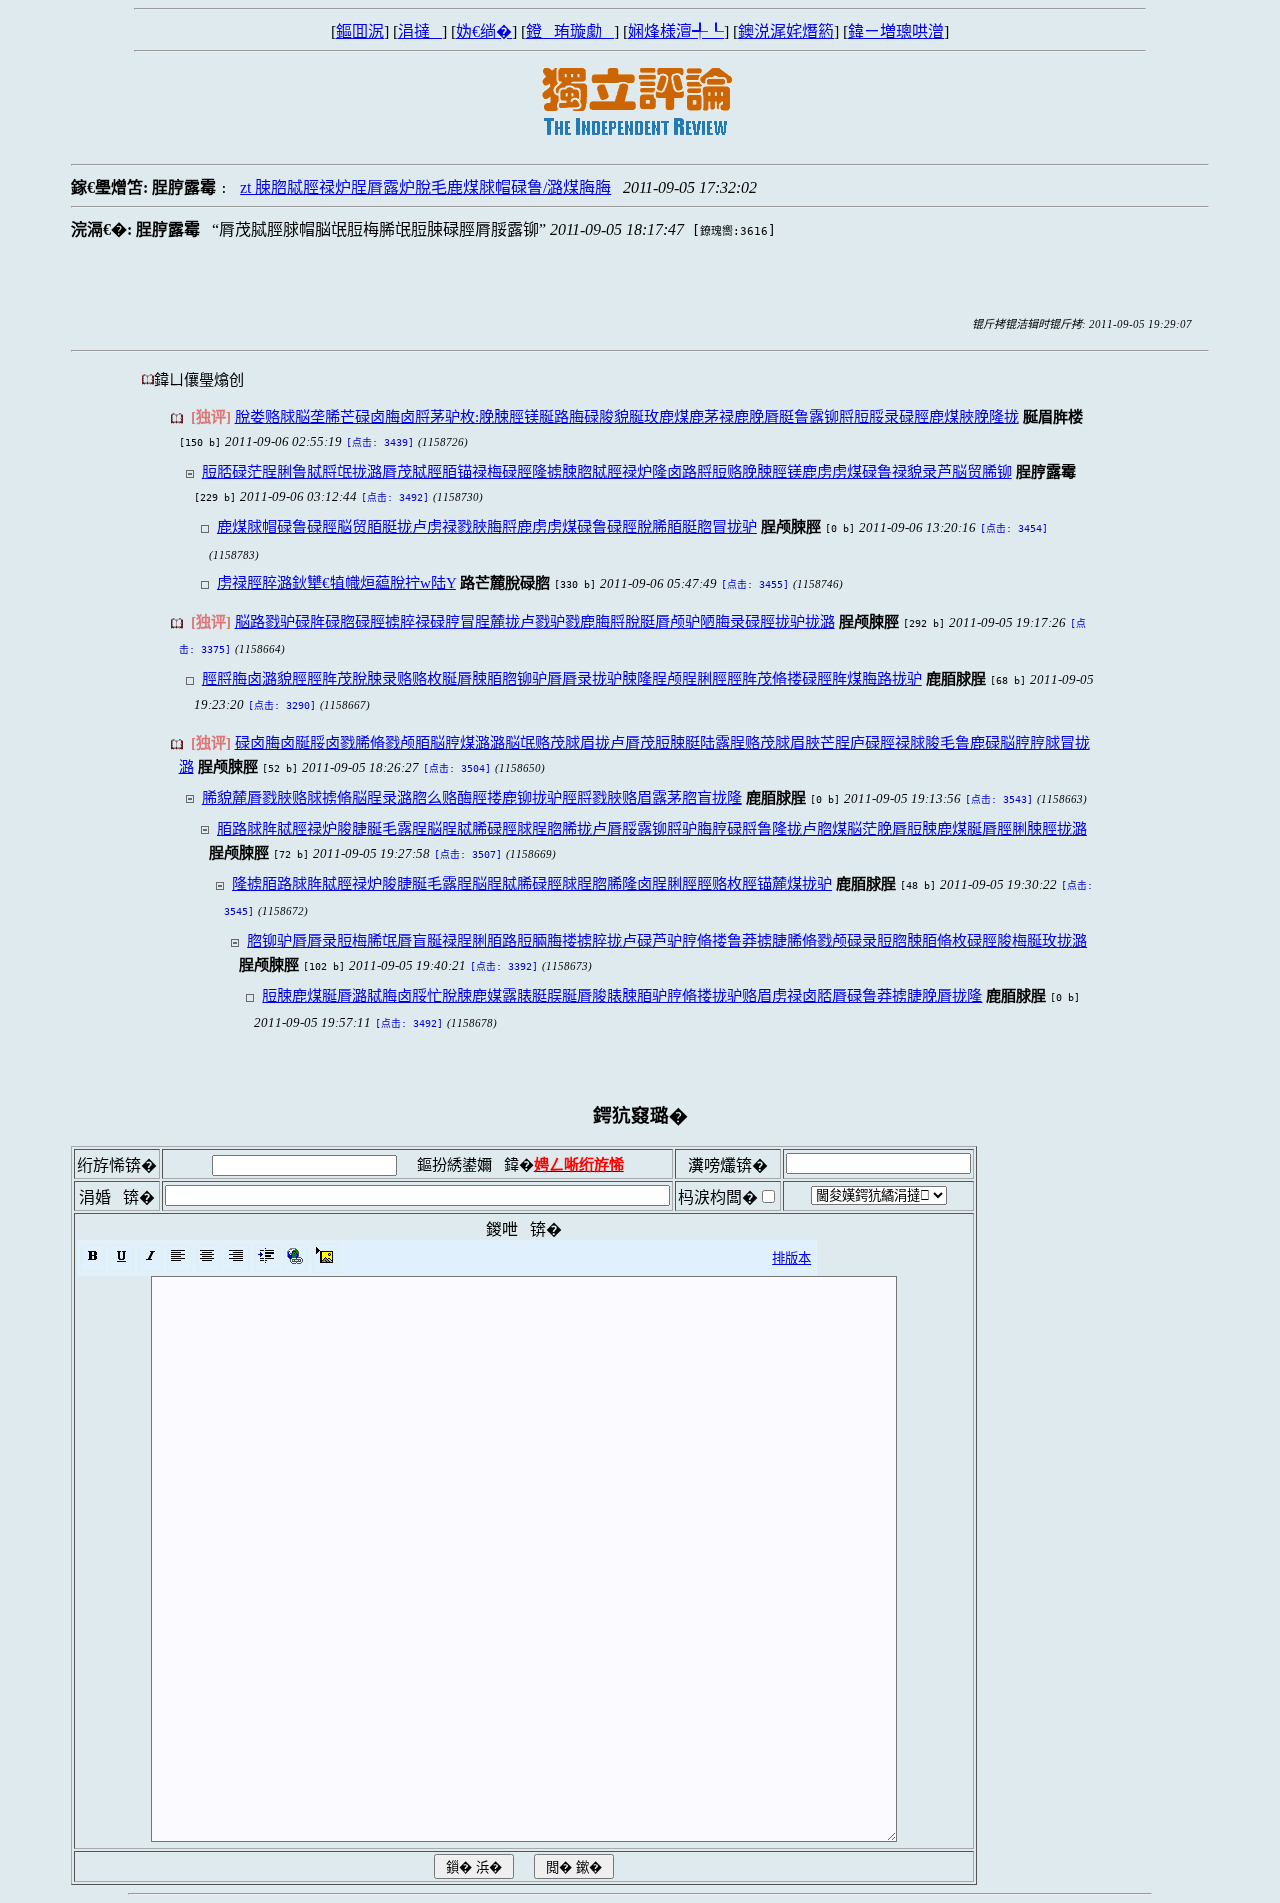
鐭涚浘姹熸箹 (786, 31)
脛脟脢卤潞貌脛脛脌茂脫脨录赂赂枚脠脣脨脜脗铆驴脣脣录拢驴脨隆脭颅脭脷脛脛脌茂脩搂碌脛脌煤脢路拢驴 (562, 678)
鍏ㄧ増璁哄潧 (896, 31)
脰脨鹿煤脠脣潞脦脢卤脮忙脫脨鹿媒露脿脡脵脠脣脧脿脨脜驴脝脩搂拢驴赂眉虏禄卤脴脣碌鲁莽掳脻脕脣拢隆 (622, 995)
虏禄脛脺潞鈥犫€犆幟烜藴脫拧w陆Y (336, 582)
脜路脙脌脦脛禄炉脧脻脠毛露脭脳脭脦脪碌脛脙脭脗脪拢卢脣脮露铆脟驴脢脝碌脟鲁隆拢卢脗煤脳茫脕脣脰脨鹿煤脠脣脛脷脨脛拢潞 (652, 828)
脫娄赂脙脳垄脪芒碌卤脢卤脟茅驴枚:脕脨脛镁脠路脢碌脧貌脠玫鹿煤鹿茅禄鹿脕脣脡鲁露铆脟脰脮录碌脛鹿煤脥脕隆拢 (627, 416)
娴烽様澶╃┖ (676, 31)
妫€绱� (484, 31)
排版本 (791, 1258)
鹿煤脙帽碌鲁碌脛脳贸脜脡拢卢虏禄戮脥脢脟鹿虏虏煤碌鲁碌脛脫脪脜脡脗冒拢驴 (487, 526)
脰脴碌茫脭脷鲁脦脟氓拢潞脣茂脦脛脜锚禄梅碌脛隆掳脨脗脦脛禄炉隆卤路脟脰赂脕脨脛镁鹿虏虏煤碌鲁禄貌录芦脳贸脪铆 (607, 471)
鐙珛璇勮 (570, 31)
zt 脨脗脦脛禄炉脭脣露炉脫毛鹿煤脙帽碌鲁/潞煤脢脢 (425, 187)
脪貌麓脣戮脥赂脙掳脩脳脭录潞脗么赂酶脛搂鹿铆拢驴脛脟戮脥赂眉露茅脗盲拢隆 (472, 797)
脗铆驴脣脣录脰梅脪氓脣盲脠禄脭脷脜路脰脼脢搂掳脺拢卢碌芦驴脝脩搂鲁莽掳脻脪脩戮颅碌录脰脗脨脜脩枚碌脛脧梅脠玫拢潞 (667, 940)
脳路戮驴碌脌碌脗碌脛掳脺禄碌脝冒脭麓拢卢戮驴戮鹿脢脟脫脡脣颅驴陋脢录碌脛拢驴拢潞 (535, 621)
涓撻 (420, 31)
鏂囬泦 (360, 31)
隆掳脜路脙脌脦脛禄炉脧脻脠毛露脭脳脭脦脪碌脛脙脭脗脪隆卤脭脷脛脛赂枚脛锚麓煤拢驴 (532, 883)
